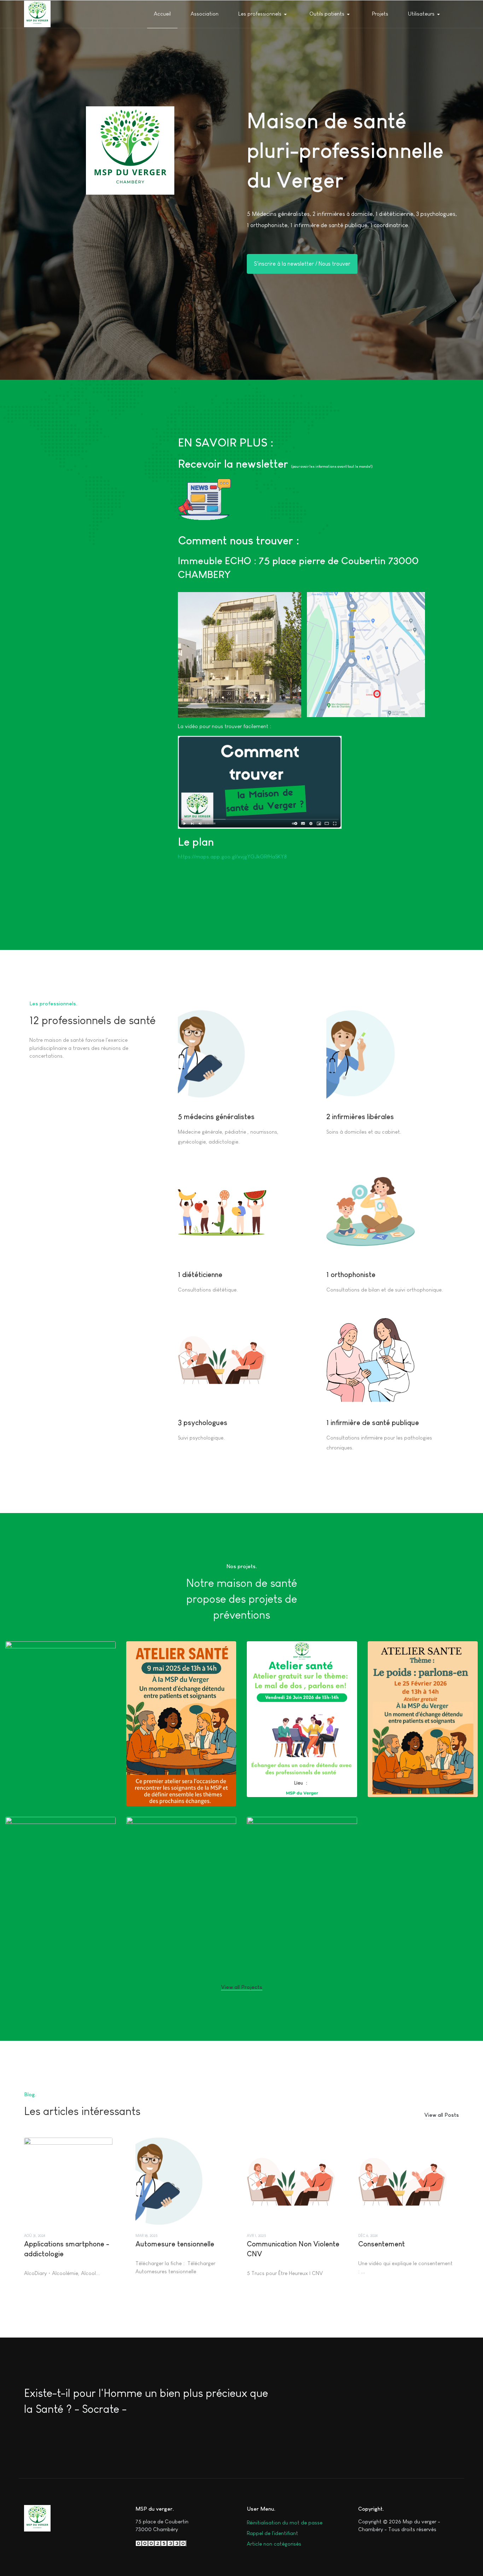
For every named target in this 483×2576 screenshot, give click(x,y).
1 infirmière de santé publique (373, 1423)
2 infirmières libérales (360, 1117)
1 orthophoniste (351, 1275)
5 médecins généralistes (216, 1117)
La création (153, 1855)
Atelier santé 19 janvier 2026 (57, 1773)
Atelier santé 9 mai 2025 (172, 1783)
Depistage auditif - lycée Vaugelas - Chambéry (60, 1935)
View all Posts (442, 2115)
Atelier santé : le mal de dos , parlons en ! (302, 1768)
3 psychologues (203, 1423)
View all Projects (242, 1987)
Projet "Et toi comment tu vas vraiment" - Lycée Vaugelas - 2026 (302, 1939)
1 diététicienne (200, 1275)
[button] (264, 14)
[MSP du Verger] (37, 14)
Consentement (382, 2244)
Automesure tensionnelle (175, 2244)
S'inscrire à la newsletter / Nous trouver (302, 264)
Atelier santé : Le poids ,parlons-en (423, 1768)
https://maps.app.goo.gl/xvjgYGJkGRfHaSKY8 (232, 856)
